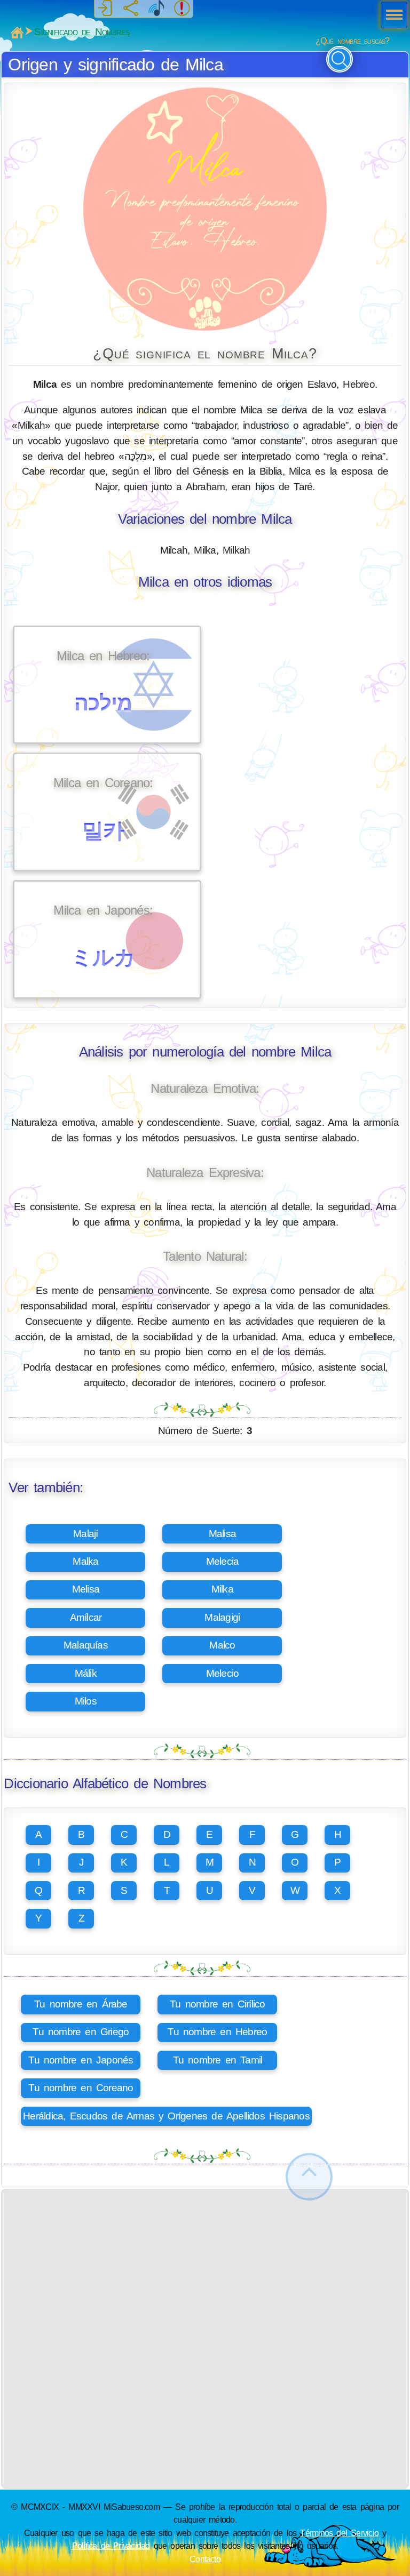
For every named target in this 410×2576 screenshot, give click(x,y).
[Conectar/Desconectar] (105, 9)
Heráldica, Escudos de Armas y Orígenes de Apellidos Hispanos (166, 2116)
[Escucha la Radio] (156, 9)
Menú (391, 16)
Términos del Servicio (339, 2533)
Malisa (222, 1534)
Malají (85, 1534)
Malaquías (86, 1645)
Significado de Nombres (82, 32)
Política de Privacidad (111, 2546)
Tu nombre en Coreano (81, 2088)
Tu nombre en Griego (81, 2032)
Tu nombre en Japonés (81, 2060)
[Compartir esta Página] (131, 9)
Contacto (205, 2559)
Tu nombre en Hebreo (217, 2032)
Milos (86, 1701)
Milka (222, 1589)
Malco (222, 1645)
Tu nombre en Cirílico (217, 2004)
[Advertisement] (205, 2264)
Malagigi (222, 1617)
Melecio (223, 1673)
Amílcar (86, 1617)
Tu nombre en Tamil (218, 2060)
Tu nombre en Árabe (81, 2004)
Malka (85, 1561)
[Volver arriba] (309, 2177)
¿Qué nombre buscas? (353, 41)
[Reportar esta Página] (182, 9)
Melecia (223, 1561)
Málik (86, 1673)
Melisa (86, 1589)
